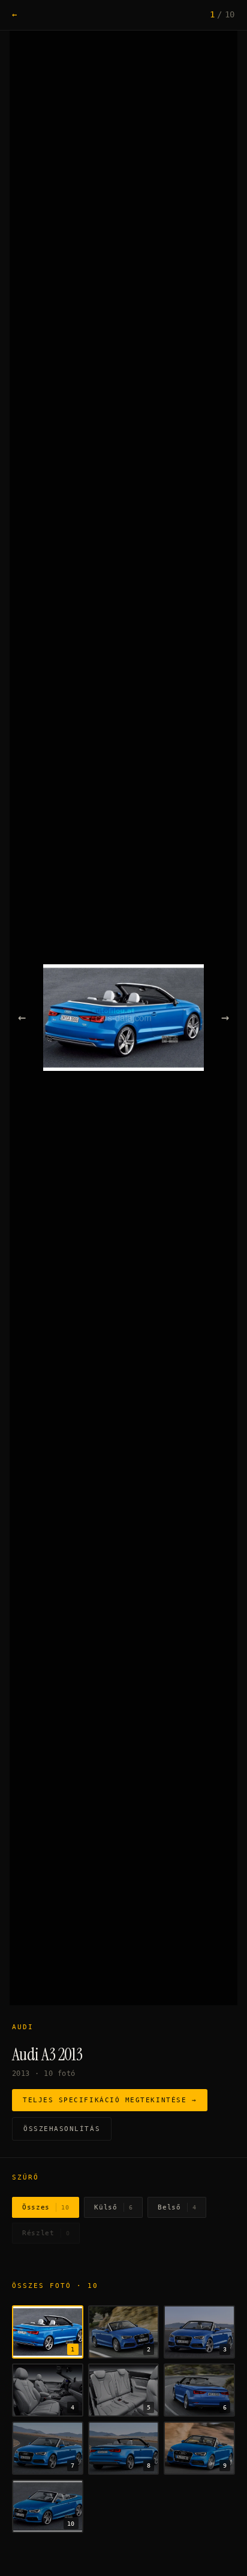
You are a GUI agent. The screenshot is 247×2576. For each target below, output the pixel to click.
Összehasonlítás (62, 2129)
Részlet (46, 2233)
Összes (46, 2207)
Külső (113, 2207)
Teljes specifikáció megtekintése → (110, 2100)
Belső (177, 2207)
